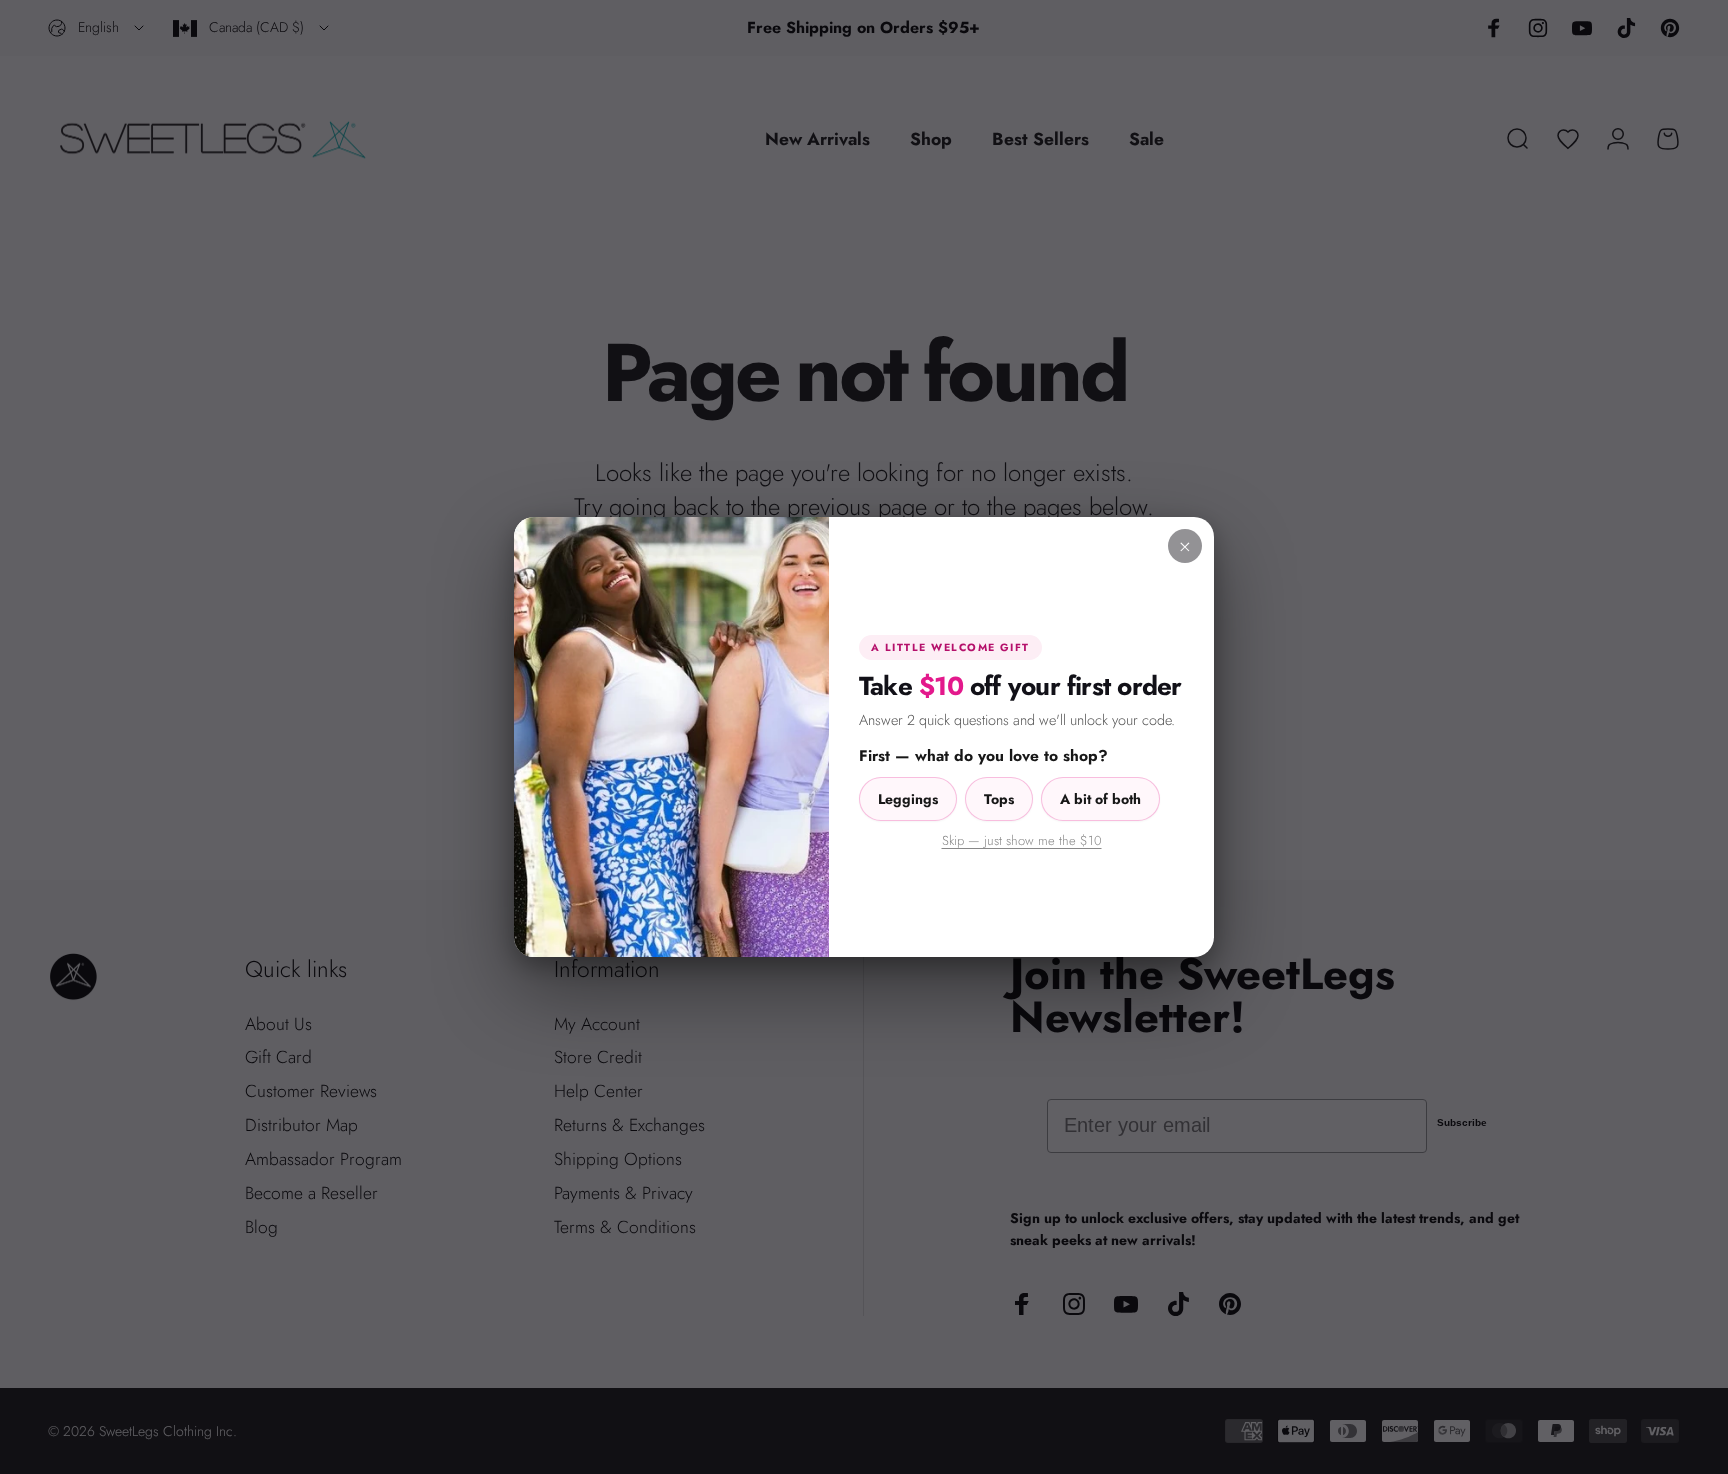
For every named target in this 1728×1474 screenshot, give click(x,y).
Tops (999, 799)
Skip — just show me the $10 (1022, 840)
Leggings (908, 799)
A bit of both (1100, 799)
